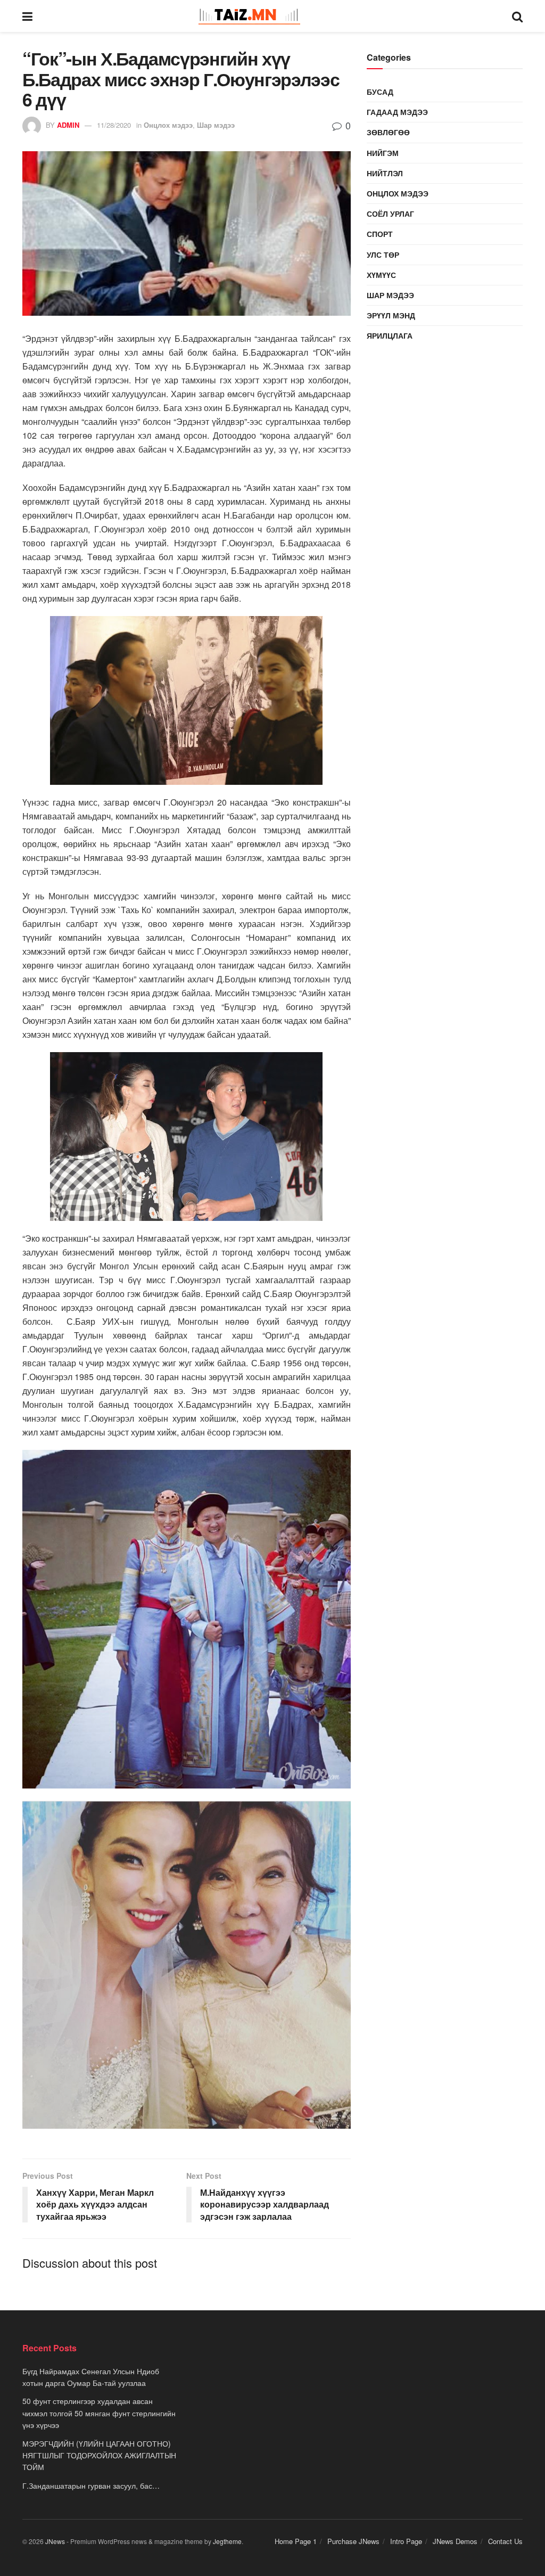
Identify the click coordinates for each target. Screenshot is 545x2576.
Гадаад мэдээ (397, 112)
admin (68, 125)
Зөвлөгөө (388, 132)
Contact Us (505, 2541)
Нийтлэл (385, 173)
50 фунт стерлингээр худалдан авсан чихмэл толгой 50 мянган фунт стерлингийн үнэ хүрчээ (99, 2413)
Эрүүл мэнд (391, 315)
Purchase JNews (353, 2541)
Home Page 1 (296, 2541)
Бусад (380, 92)
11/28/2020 (114, 125)
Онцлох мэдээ (168, 125)
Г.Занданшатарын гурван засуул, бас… (91, 2485)
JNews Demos (455, 2541)
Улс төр (383, 255)
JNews (55, 2541)
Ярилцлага (390, 335)
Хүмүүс (381, 275)
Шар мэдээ (216, 125)
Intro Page (406, 2541)
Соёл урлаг (390, 214)
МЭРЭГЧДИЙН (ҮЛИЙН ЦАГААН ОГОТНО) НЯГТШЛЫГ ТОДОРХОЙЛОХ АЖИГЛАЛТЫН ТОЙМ (99, 2455)
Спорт (380, 234)
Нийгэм (383, 153)
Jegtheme (227, 2541)
